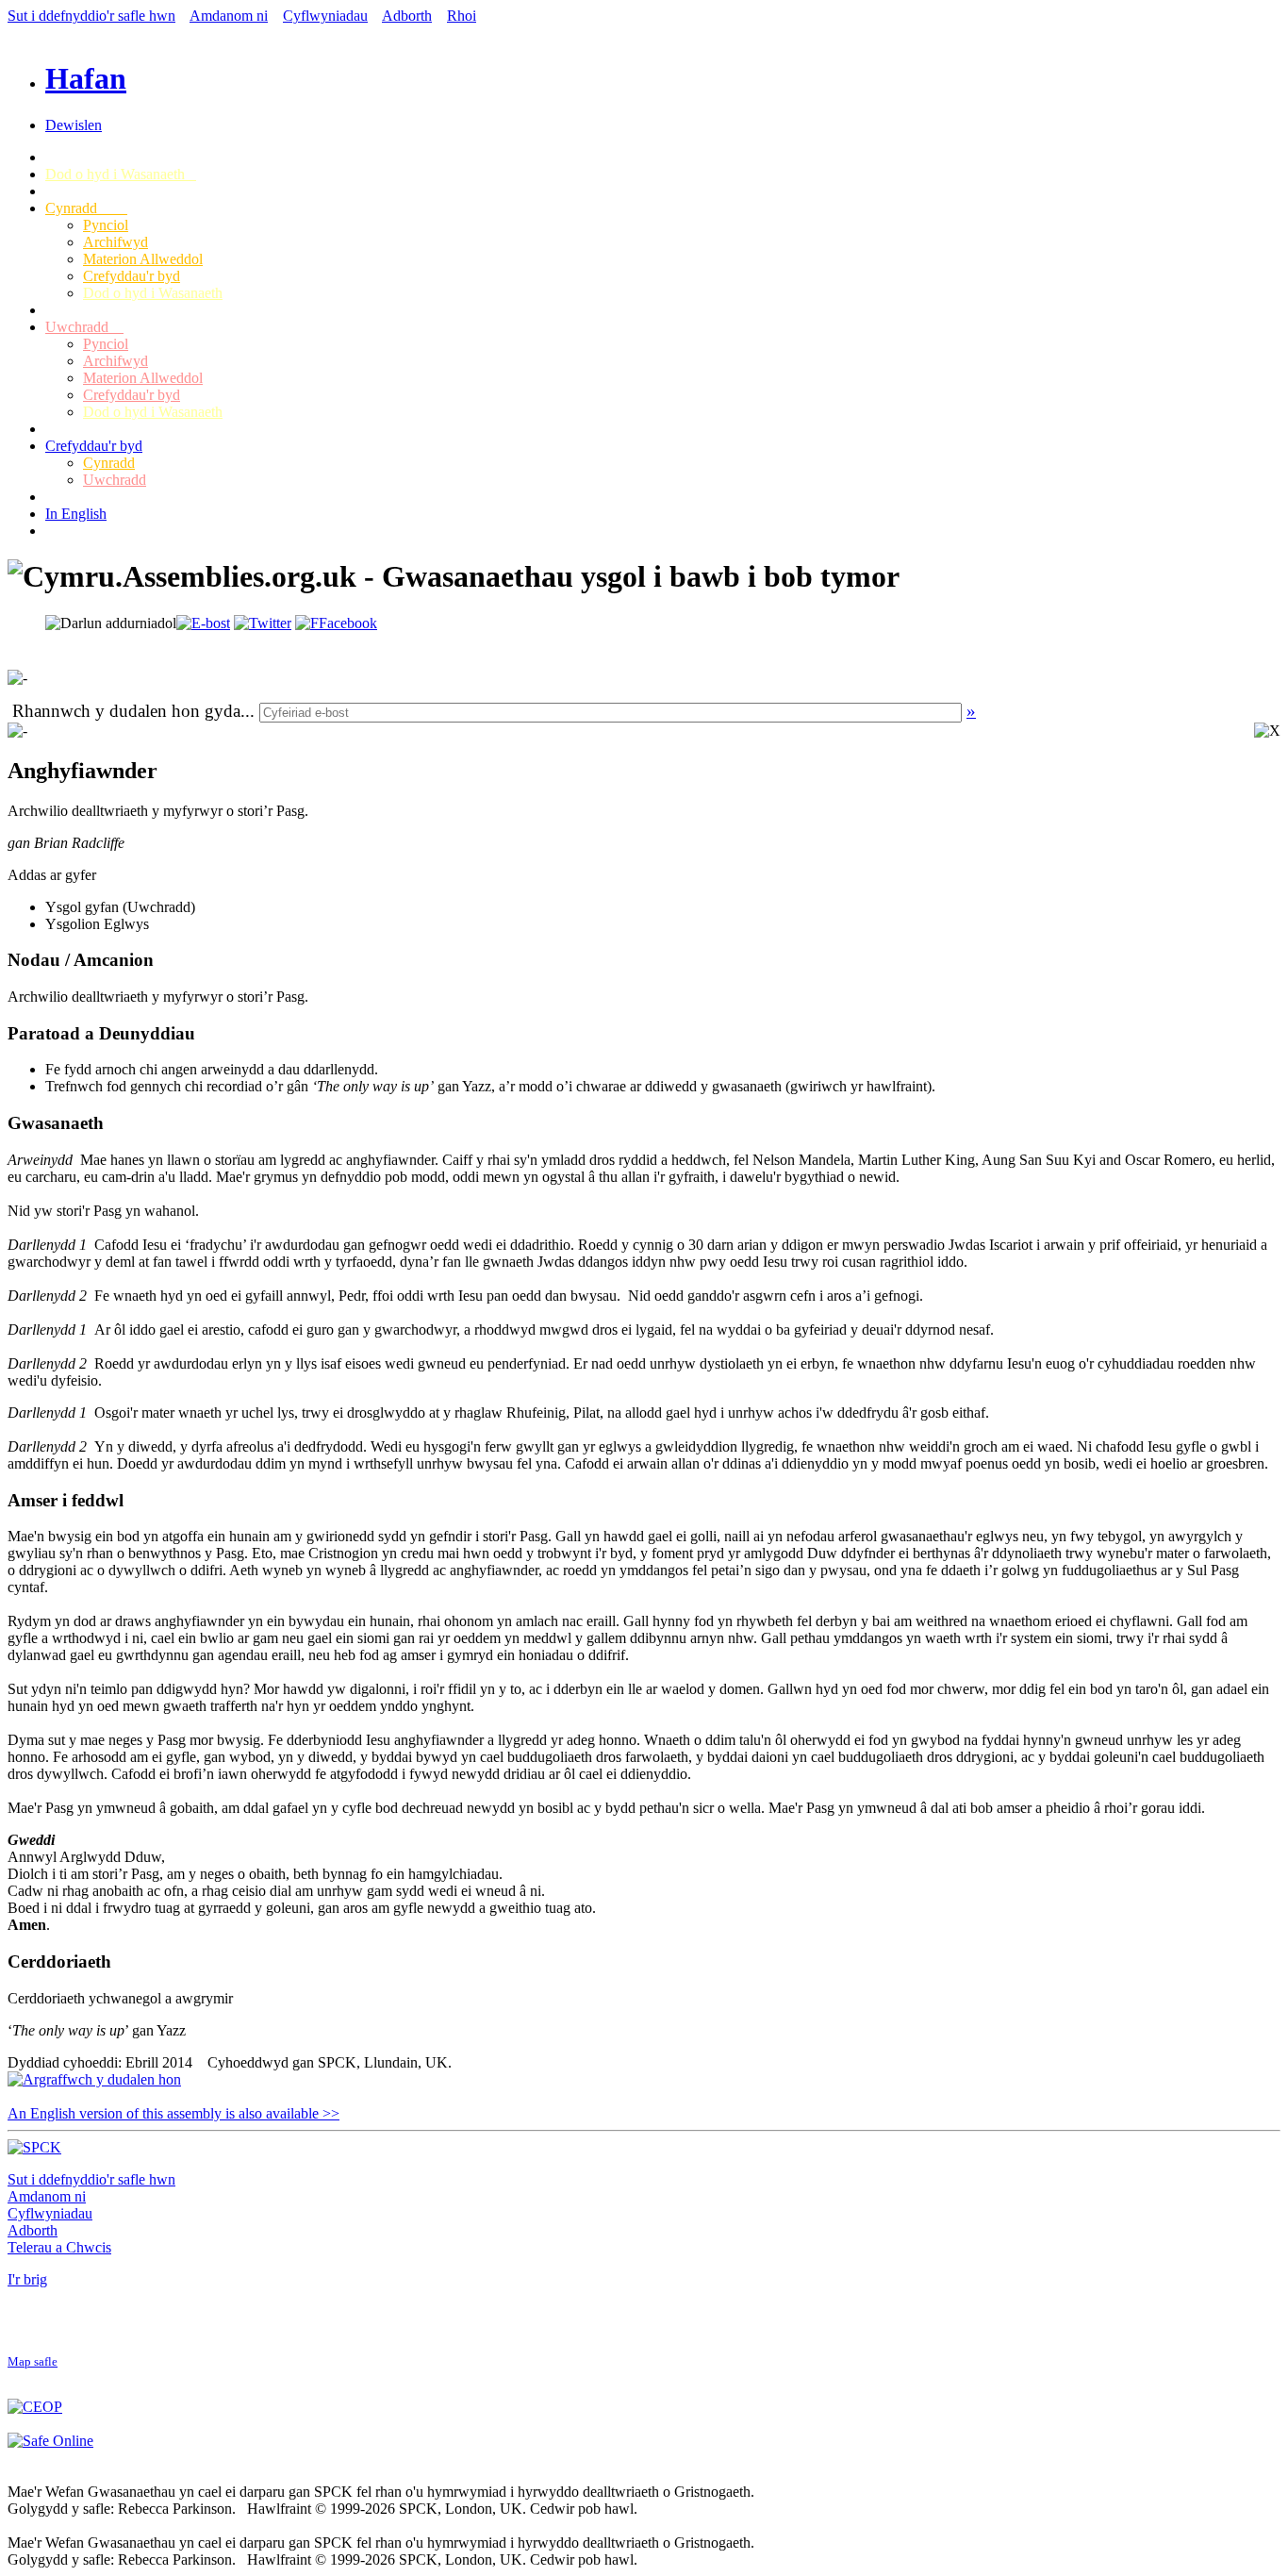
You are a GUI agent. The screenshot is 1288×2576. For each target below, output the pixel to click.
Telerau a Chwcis (59, 2247)
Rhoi (462, 16)
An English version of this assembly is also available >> (173, 2113)
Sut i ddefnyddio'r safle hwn (91, 16)
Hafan (86, 78)
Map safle (33, 2362)
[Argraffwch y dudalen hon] (94, 2079)
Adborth (407, 16)
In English (76, 514)
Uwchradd (84, 327)
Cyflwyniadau (325, 16)
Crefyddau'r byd (132, 276)
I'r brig (27, 2279)
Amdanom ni (229, 16)
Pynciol (106, 225)
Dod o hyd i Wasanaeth (121, 174)
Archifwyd (116, 242)
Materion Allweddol (143, 259)
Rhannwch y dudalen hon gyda (126, 711)
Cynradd (86, 208)
